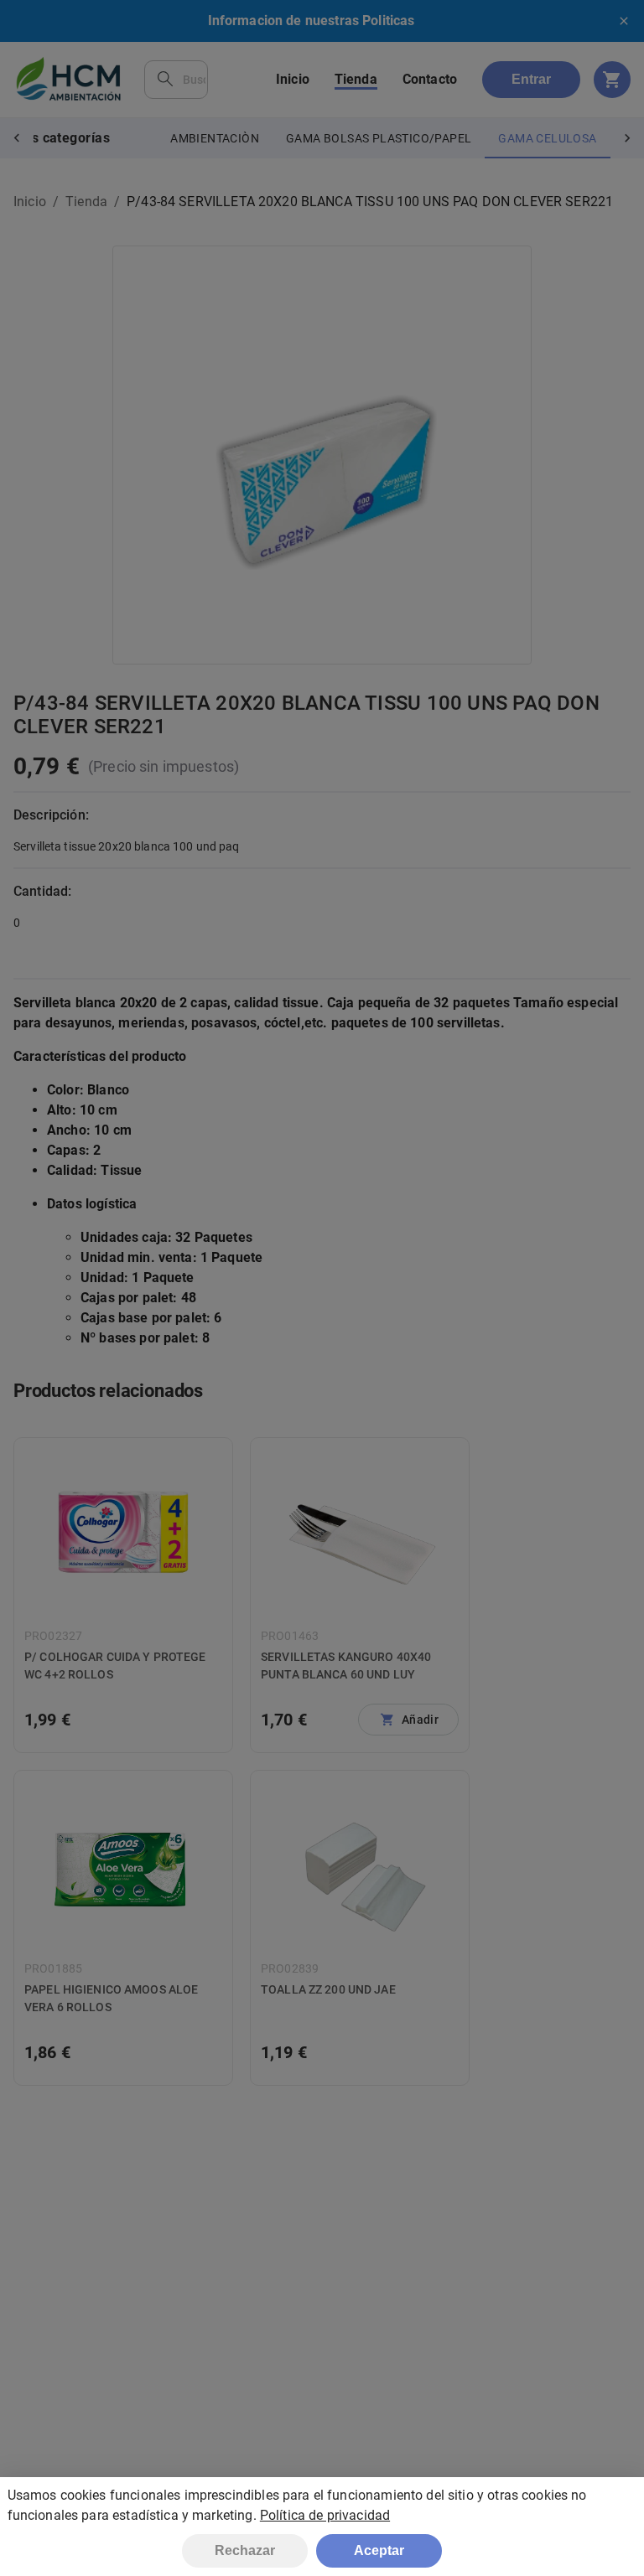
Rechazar (245, 2550)
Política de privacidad (325, 2515)
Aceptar (379, 2550)
